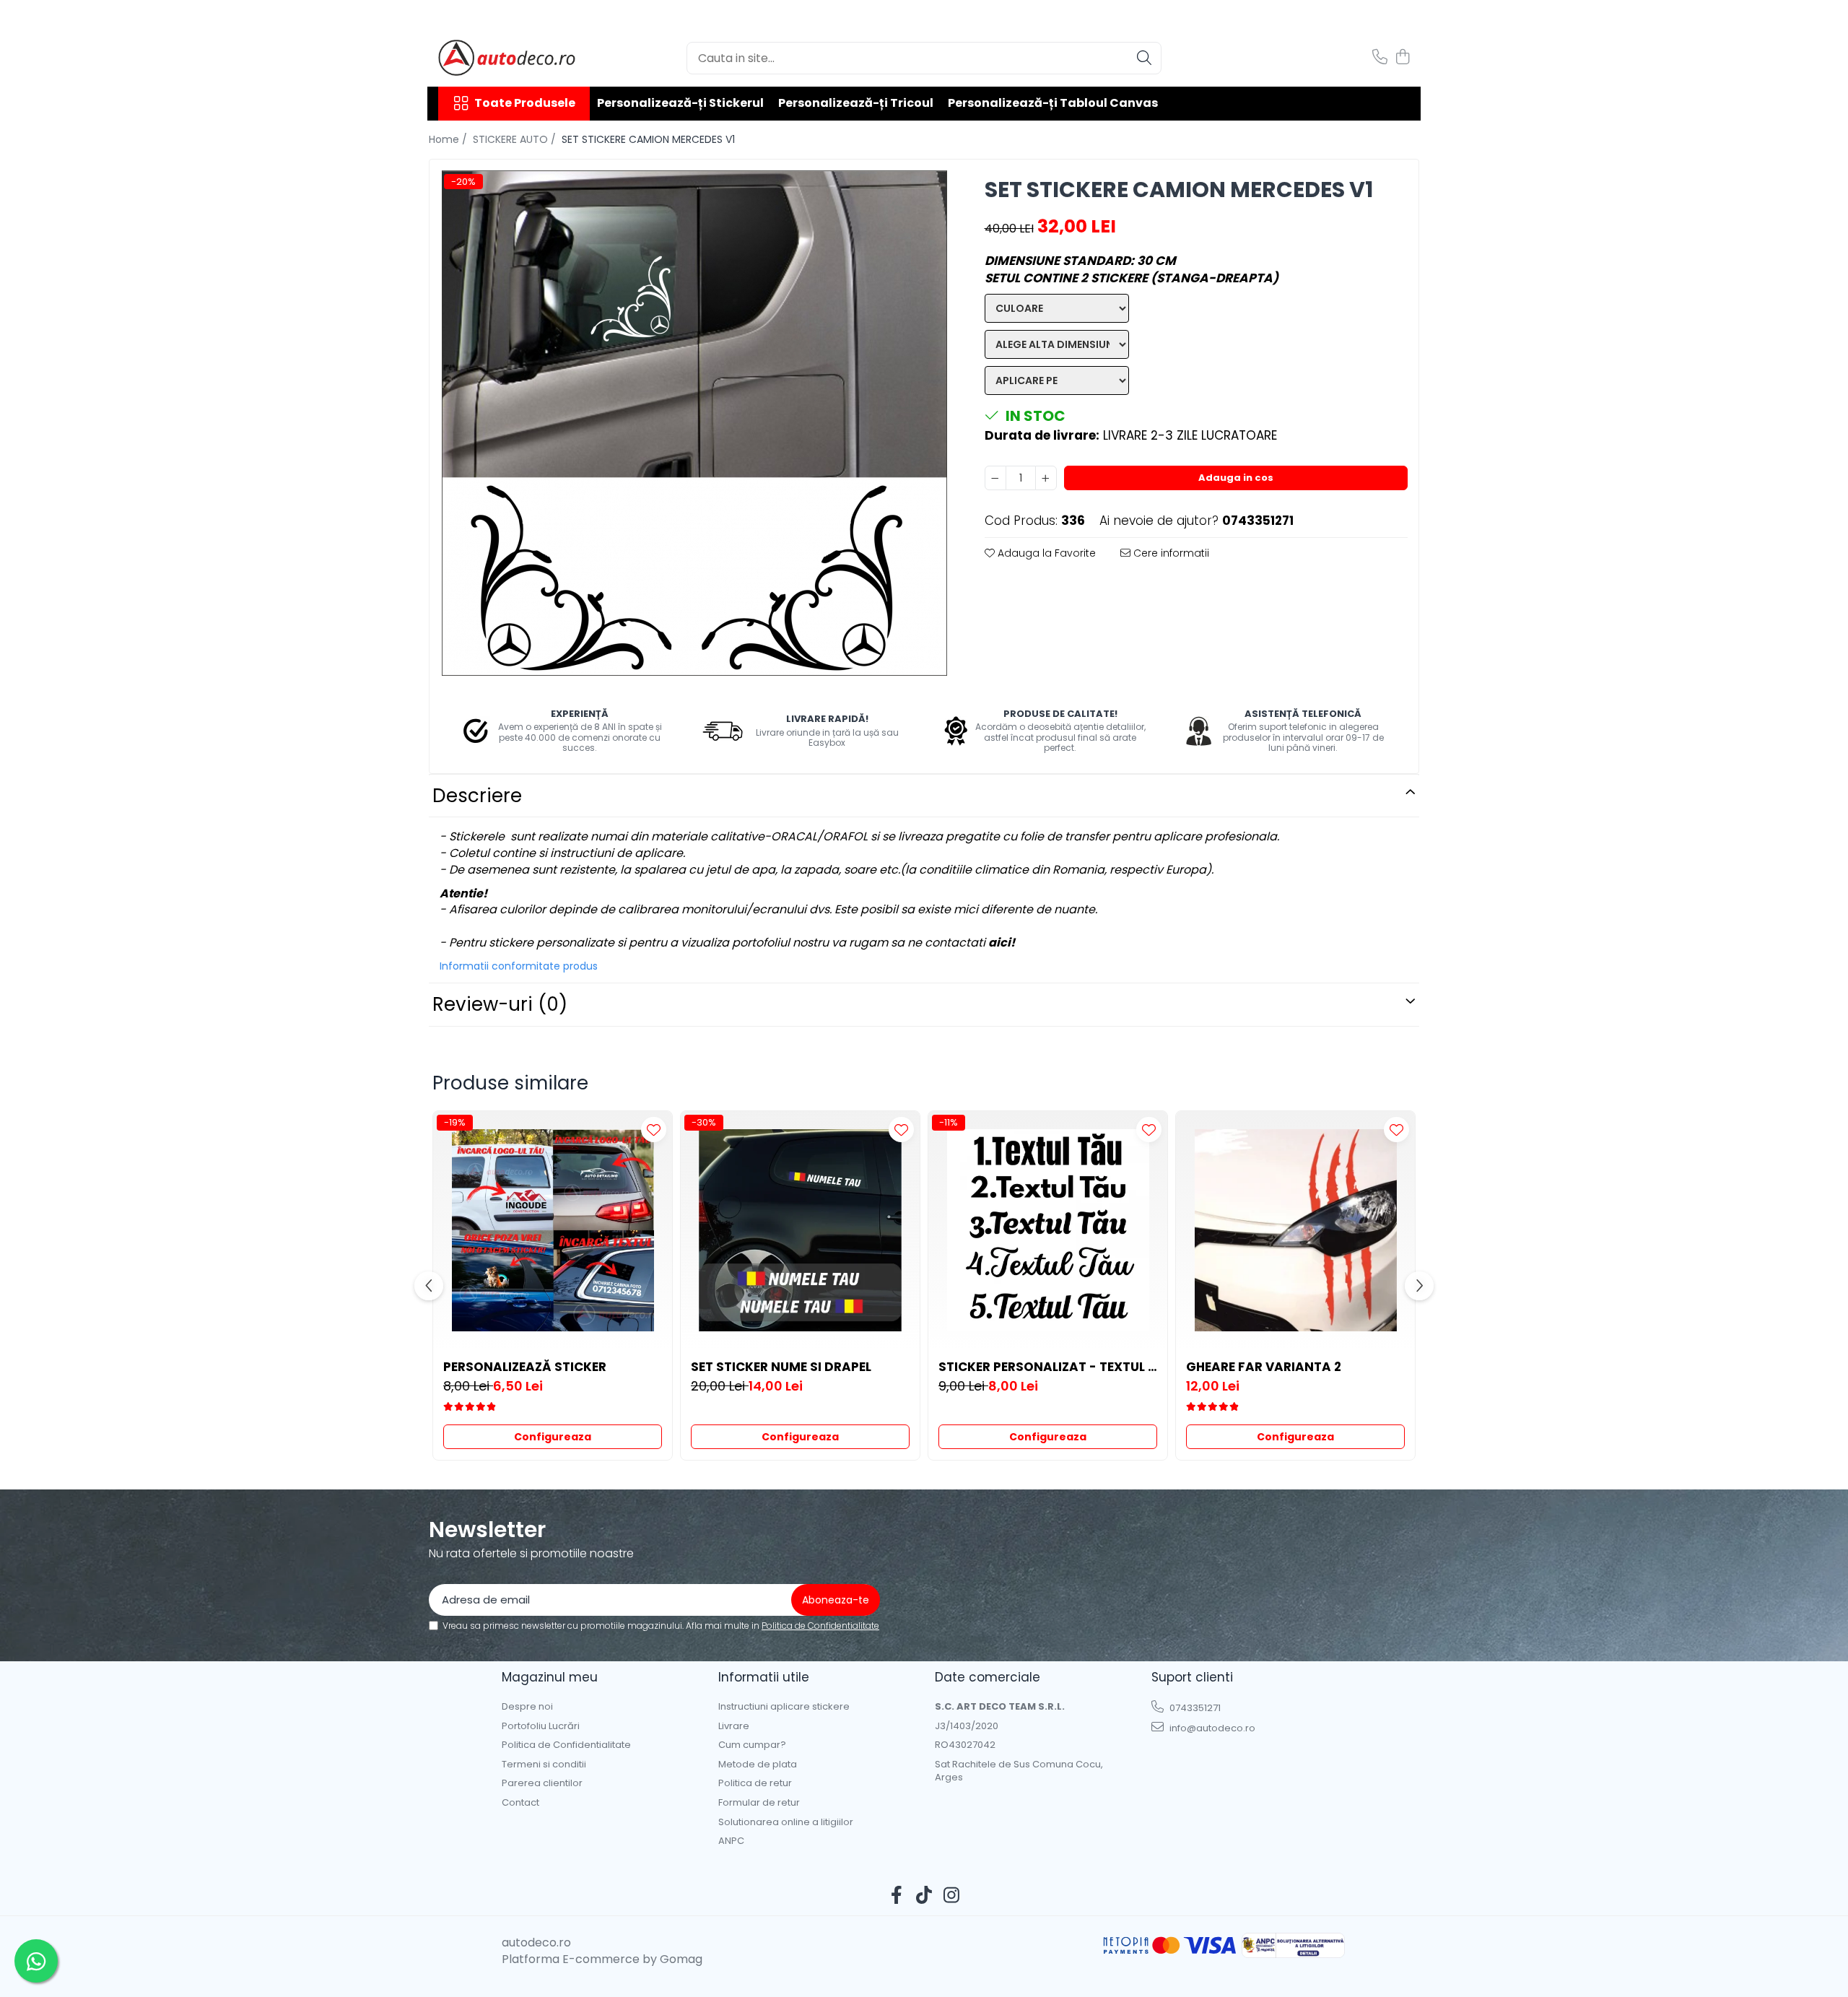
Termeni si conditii (544, 1765)
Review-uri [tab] (500, 1004)
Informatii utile (764, 1677)
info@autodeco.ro (1211, 1728)
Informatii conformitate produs (519, 966)
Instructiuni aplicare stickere (784, 1707)
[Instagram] (952, 1896)
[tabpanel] (694, 423)
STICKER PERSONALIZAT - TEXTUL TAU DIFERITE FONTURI (1048, 1367)
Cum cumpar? (752, 1745)
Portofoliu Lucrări (541, 1726)
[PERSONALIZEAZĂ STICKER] (553, 1231)
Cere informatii (1170, 553)
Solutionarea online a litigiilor (786, 1822)
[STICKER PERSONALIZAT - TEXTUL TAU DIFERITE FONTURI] (1048, 1231)
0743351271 (1194, 1708)
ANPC (731, 1841)
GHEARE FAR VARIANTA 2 (1264, 1367)
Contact (520, 1803)
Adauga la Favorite (1045, 553)
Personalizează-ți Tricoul (856, 103)
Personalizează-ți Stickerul (680, 103)
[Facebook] (897, 1896)
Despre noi (527, 1707)
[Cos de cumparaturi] (1402, 58)
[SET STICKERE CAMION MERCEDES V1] (694, 423)
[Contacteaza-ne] (1380, 58)
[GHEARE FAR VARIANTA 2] (1295, 1231)
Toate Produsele (525, 103)
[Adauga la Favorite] (654, 1130)
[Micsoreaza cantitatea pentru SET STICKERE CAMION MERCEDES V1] (995, 478)
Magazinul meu (550, 1677)
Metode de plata (758, 1765)
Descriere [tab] (477, 796)
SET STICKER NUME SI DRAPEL (781, 1367)
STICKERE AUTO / (516, 139)
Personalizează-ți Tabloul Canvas (1053, 103)
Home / (449, 139)
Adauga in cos (1236, 478)
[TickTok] (924, 1896)
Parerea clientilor (542, 1783)
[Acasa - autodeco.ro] (510, 58)
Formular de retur (759, 1803)
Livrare (734, 1726)
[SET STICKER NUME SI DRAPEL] (800, 1231)
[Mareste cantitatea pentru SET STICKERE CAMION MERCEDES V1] (1046, 478)
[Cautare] (1144, 58)
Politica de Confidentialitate (820, 1626)
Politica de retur (755, 1783)
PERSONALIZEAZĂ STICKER (525, 1367)
